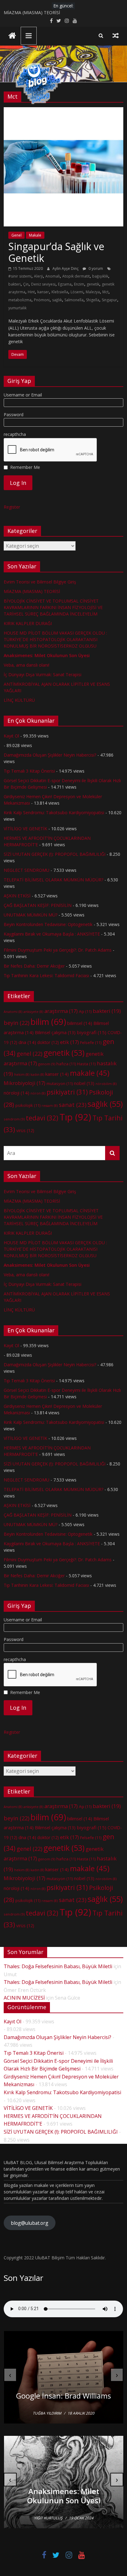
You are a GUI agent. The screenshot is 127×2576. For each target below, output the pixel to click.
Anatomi (13, 1012)
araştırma (61, 1011)
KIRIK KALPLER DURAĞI (28, 623)
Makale (35, 235)
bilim (48, 1022)
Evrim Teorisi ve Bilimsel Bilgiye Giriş (40, 582)
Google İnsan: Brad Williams (63, 2396)
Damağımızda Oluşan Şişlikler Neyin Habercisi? (50, 755)
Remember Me (25, 467)
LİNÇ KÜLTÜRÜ (19, 700)
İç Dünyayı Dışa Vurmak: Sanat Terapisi (43, 674)
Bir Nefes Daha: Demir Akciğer (34, 966)
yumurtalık (17, 308)
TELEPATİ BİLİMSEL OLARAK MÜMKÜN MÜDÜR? (53, 880)
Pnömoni (42, 300)
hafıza (66, 1064)
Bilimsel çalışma (55, 1032)
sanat (73, 1105)
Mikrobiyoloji (25, 1083)
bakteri (14, 284)
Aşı (85, 1011)
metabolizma (20, 300)
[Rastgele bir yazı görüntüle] (116, 35)
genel (29, 1054)
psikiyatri (67, 1092)
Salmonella (74, 300)
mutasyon (60, 1083)
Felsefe (91, 1042)
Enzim (79, 284)
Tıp (75, 1117)
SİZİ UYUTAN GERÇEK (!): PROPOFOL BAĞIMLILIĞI (55, 854)
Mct (105, 292)
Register (12, 507)
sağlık (57, 300)
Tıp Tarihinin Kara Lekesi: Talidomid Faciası (46, 975)
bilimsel (80, 1023)
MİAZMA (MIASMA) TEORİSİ (32, 12)
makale (90, 1073)
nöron (38, 1093)
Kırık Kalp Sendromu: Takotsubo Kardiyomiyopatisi (54, 813)
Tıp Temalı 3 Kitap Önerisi (29, 771)
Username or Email (23, 395)
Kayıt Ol (11, 736)
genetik (93, 284)
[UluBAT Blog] (12, 36)
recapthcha (15, 434)
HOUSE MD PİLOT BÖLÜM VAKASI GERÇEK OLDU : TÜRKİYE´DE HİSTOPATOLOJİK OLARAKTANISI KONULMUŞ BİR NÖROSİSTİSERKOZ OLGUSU (55, 639)
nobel (84, 1083)
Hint (31, 292)
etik (70, 1042)
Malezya (93, 292)
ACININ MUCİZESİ (24, 1998)
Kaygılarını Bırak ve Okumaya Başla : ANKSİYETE (52, 934)
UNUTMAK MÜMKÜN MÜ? (31, 915)
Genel (16, 235)
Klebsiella (60, 292)
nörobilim (106, 1084)
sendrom (14, 1119)
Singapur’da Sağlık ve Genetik (56, 252)
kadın (37, 1075)
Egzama (65, 284)
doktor (48, 1042)
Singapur (109, 300)
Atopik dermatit (76, 276)
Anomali (53, 276)
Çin (26, 284)
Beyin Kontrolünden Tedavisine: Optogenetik (48, 924)
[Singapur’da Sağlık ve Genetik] (63, 111)
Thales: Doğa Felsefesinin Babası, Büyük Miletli (58, 1966)
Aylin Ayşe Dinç (66, 268)
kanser (43, 292)
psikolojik (28, 1105)
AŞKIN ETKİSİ (17, 896)
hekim (22, 1075)
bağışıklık (100, 276)
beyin (16, 1023)
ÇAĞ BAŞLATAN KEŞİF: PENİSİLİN (38, 905)
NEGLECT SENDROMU (27, 870)
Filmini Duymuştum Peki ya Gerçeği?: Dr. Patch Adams (58, 950)
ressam (50, 1106)
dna (27, 1042)
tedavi (42, 1118)
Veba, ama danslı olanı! (27, 665)
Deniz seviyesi (43, 284)
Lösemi (77, 292)
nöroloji (16, 1093)
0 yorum (95, 268)
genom (47, 1064)
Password (14, 414)
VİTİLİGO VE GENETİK (25, 829)
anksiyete (33, 1012)
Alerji (38, 276)
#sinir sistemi (20, 276)
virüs (25, 1130)
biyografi (92, 1032)
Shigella (93, 300)
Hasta (86, 1064)
